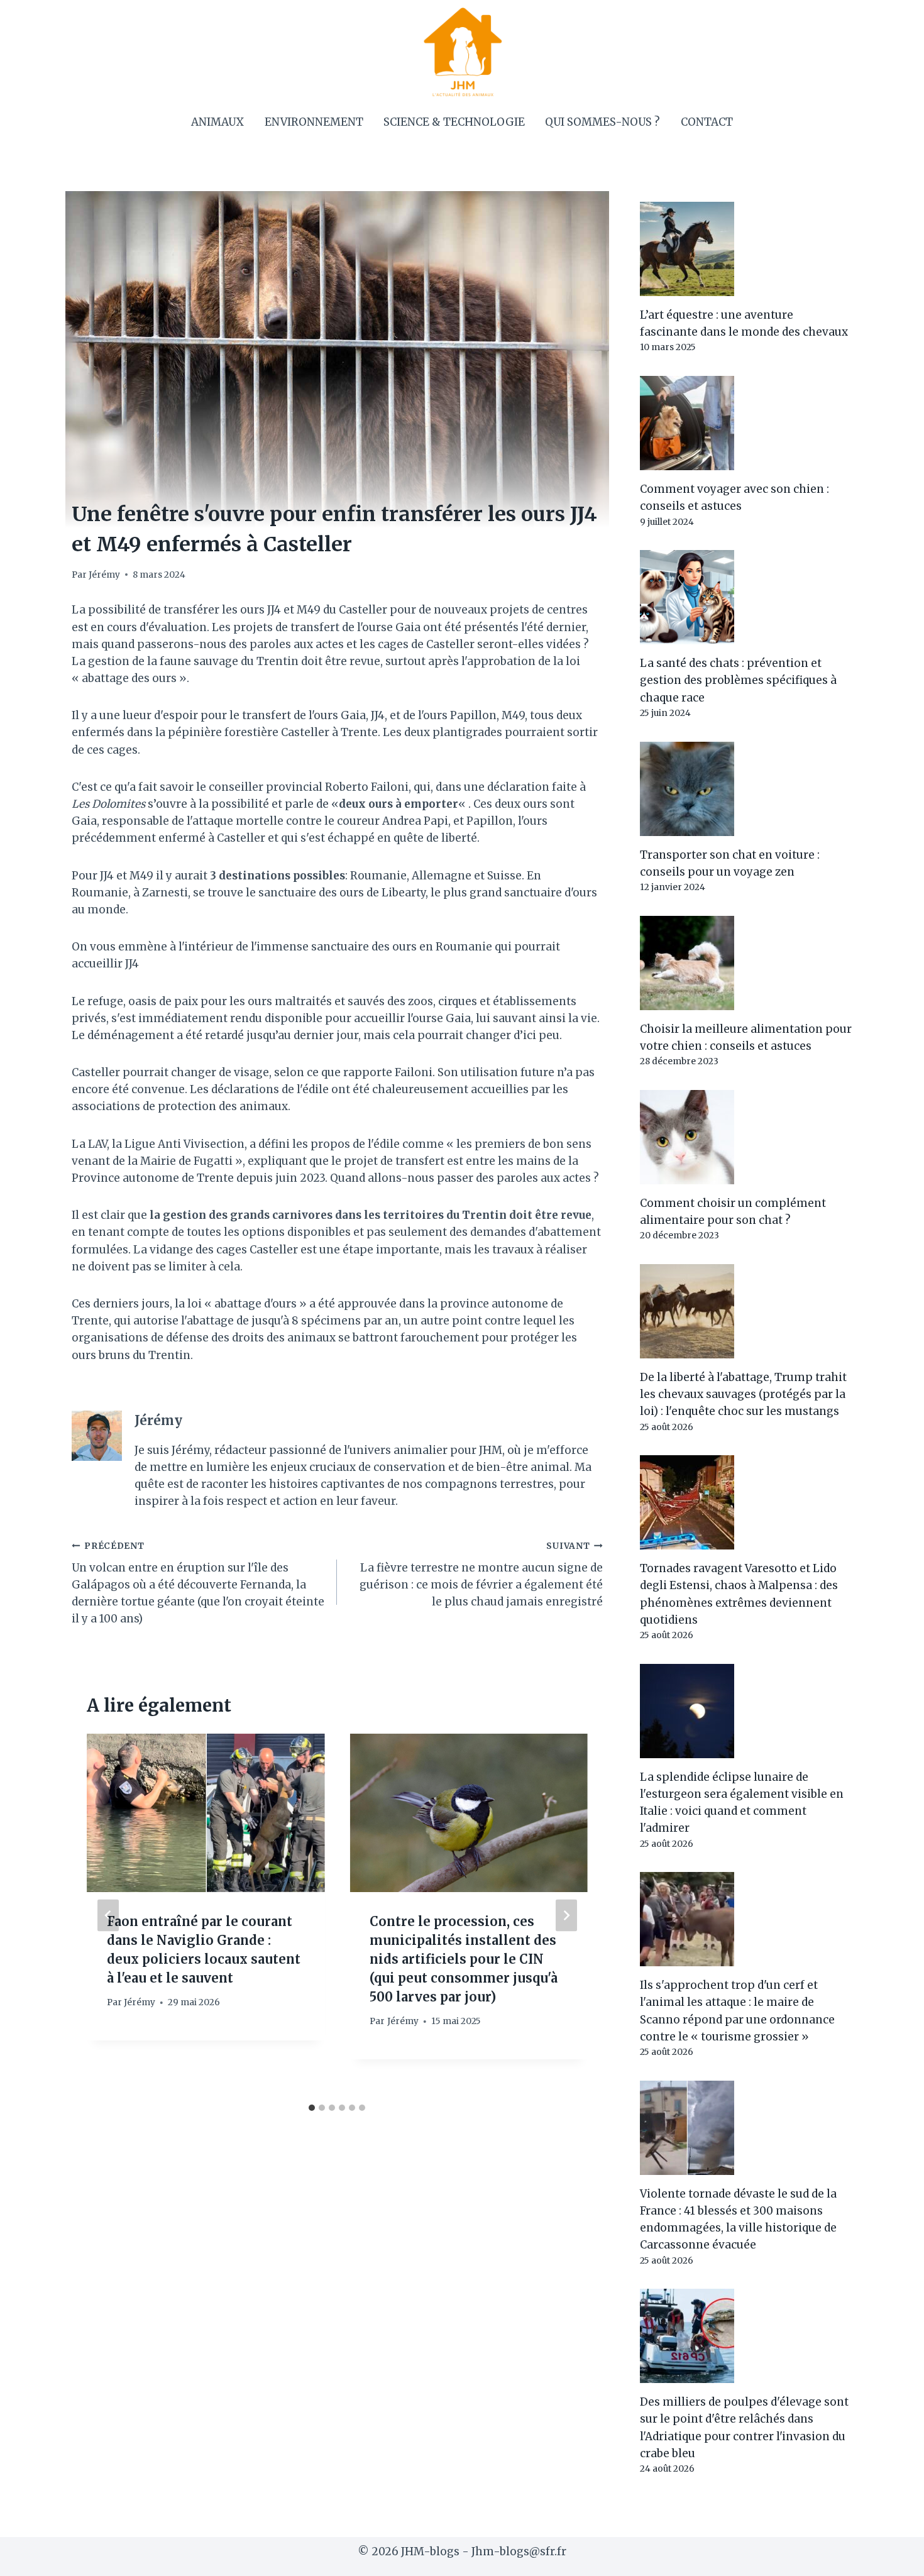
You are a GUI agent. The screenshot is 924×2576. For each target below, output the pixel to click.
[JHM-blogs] (462, 52)
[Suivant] (566, 1915)
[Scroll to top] (892, 2557)
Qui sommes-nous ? (602, 122)
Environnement (314, 122)
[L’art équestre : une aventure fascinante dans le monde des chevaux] (746, 249)
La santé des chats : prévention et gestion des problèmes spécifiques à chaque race (738, 680)
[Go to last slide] (108, 1915)
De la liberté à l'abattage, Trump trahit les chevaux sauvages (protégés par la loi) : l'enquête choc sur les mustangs (743, 1394)
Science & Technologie (454, 122)
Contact (707, 122)
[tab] (312, 2108)
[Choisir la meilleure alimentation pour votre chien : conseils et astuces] (746, 963)
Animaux (217, 122)
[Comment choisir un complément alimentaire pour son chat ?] (746, 1137)
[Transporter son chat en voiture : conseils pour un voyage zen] (746, 789)
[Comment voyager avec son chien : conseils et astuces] (746, 423)
